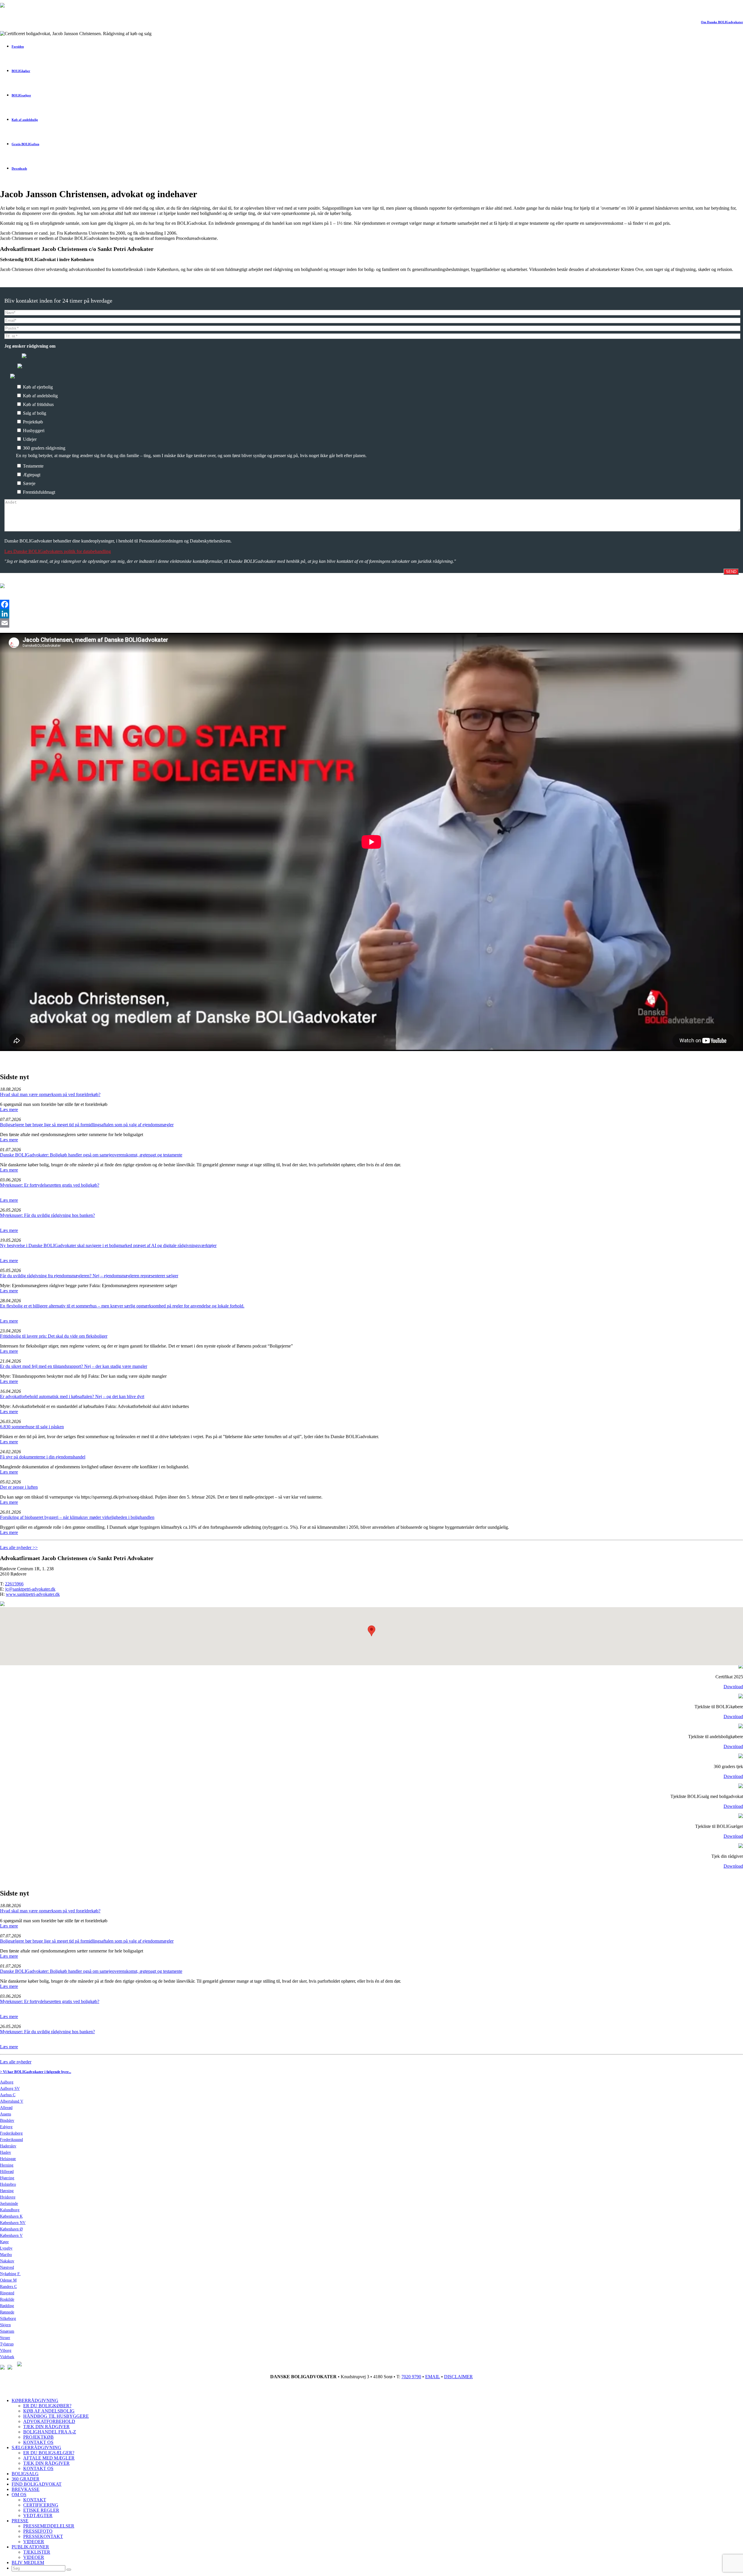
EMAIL (433, 2377)
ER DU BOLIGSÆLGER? (49, 2453)
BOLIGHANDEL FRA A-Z (50, 2432)
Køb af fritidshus (38, 404)
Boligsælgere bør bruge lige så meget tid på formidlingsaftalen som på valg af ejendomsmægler (87, 1125)
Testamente (33, 466)
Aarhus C (8, 2095)
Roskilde (7, 2299)
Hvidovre (8, 2197)
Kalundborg (10, 2210)
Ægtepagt (31, 475)
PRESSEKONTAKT (43, 2536)
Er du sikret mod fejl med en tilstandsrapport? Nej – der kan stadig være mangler (74, 1366)
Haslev (6, 2152)
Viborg (6, 2350)
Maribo (6, 2255)
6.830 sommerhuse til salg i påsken (32, 1427)
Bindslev (7, 2120)
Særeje (29, 483)
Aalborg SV (10, 2089)
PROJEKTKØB (38, 2437)
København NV (13, 2223)
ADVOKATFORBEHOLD (49, 2421)
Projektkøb (32, 422)
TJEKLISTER (37, 2552)
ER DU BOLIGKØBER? (47, 2406)
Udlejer (29, 439)
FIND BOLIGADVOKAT (37, 2484)
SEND (731, 572)
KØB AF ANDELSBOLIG (49, 2411)
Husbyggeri (33, 431)
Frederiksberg (11, 2133)
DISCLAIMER (458, 2377)
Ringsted (7, 2293)
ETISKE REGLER (41, 2510)
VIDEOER (34, 2542)
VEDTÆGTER (38, 2515)
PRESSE (20, 2521)
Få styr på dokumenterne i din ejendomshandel (43, 1457)
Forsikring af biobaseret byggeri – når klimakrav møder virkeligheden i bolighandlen (77, 1517)
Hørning (7, 2191)
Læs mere (9, 1110)
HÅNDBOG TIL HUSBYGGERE (56, 2416)
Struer (5, 2338)
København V (11, 2235)
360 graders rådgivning (44, 448)
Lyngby (6, 2248)
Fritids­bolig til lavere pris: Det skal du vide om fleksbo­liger (54, 1336)
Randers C (8, 2287)
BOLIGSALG (25, 2474)
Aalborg (7, 2082)
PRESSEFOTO (38, 2531)
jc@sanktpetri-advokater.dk (30, 1589)
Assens (6, 2114)
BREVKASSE (26, 2489)
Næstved (7, 2267)
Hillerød (7, 2172)
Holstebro (8, 2184)
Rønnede (7, 2312)
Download (733, 1687)
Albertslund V (12, 2101)
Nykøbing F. (10, 2274)
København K (11, 2216)
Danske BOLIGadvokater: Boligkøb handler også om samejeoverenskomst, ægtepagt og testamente (91, 1155)
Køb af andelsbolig (40, 396)
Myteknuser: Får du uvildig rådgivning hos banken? (47, 1215)
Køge (4, 2242)
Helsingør (8, 2159)
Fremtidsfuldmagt (38, 492)
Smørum (7, 2331)
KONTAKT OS (38, 2442)
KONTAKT (35, 2500)
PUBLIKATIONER (30, 2547)
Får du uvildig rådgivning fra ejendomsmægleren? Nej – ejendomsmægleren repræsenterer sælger (89, 1276)
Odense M (8, 2280)
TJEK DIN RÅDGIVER (46, 2427)
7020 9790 (411, 2377)
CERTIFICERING (41, 2505)
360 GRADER (26, 2479)
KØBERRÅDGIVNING (35, 2400)
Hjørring (7, 2178)
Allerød (6, 2108)
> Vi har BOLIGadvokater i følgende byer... (36, 2072)
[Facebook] (371, 604)
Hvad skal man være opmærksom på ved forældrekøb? (50, 1094)
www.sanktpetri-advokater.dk (33, 1594)
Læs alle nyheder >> (19, 1547)
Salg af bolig (34, 413)
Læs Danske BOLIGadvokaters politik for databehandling (58, 551)
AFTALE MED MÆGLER (49, 2458)
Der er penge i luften (19, 1487)
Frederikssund (11, 2140)
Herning (7, 2165)
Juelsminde (9, 2204)
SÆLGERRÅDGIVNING (36, 2447)
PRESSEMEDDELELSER (49, 2526)
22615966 (14, 1584)
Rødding (7, 2306)
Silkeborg (8, 2319)
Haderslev (8, 2146)
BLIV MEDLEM (28, 2562)
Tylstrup (7, 2344)
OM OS (19, 2495)
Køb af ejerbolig (37, 387)
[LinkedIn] (371, 614)
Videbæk (7, 2357)
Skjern (5, 2325)
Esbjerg (6, 2127)
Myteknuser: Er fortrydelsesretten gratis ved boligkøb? (50, 1185)
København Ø (11, 2229)
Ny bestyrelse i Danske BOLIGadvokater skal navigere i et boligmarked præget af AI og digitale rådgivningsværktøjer (108, 1245)
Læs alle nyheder (16, 2062)
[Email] (371, 623)
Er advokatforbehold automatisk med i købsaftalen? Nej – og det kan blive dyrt (72, 1396)
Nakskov (7, 2261)
